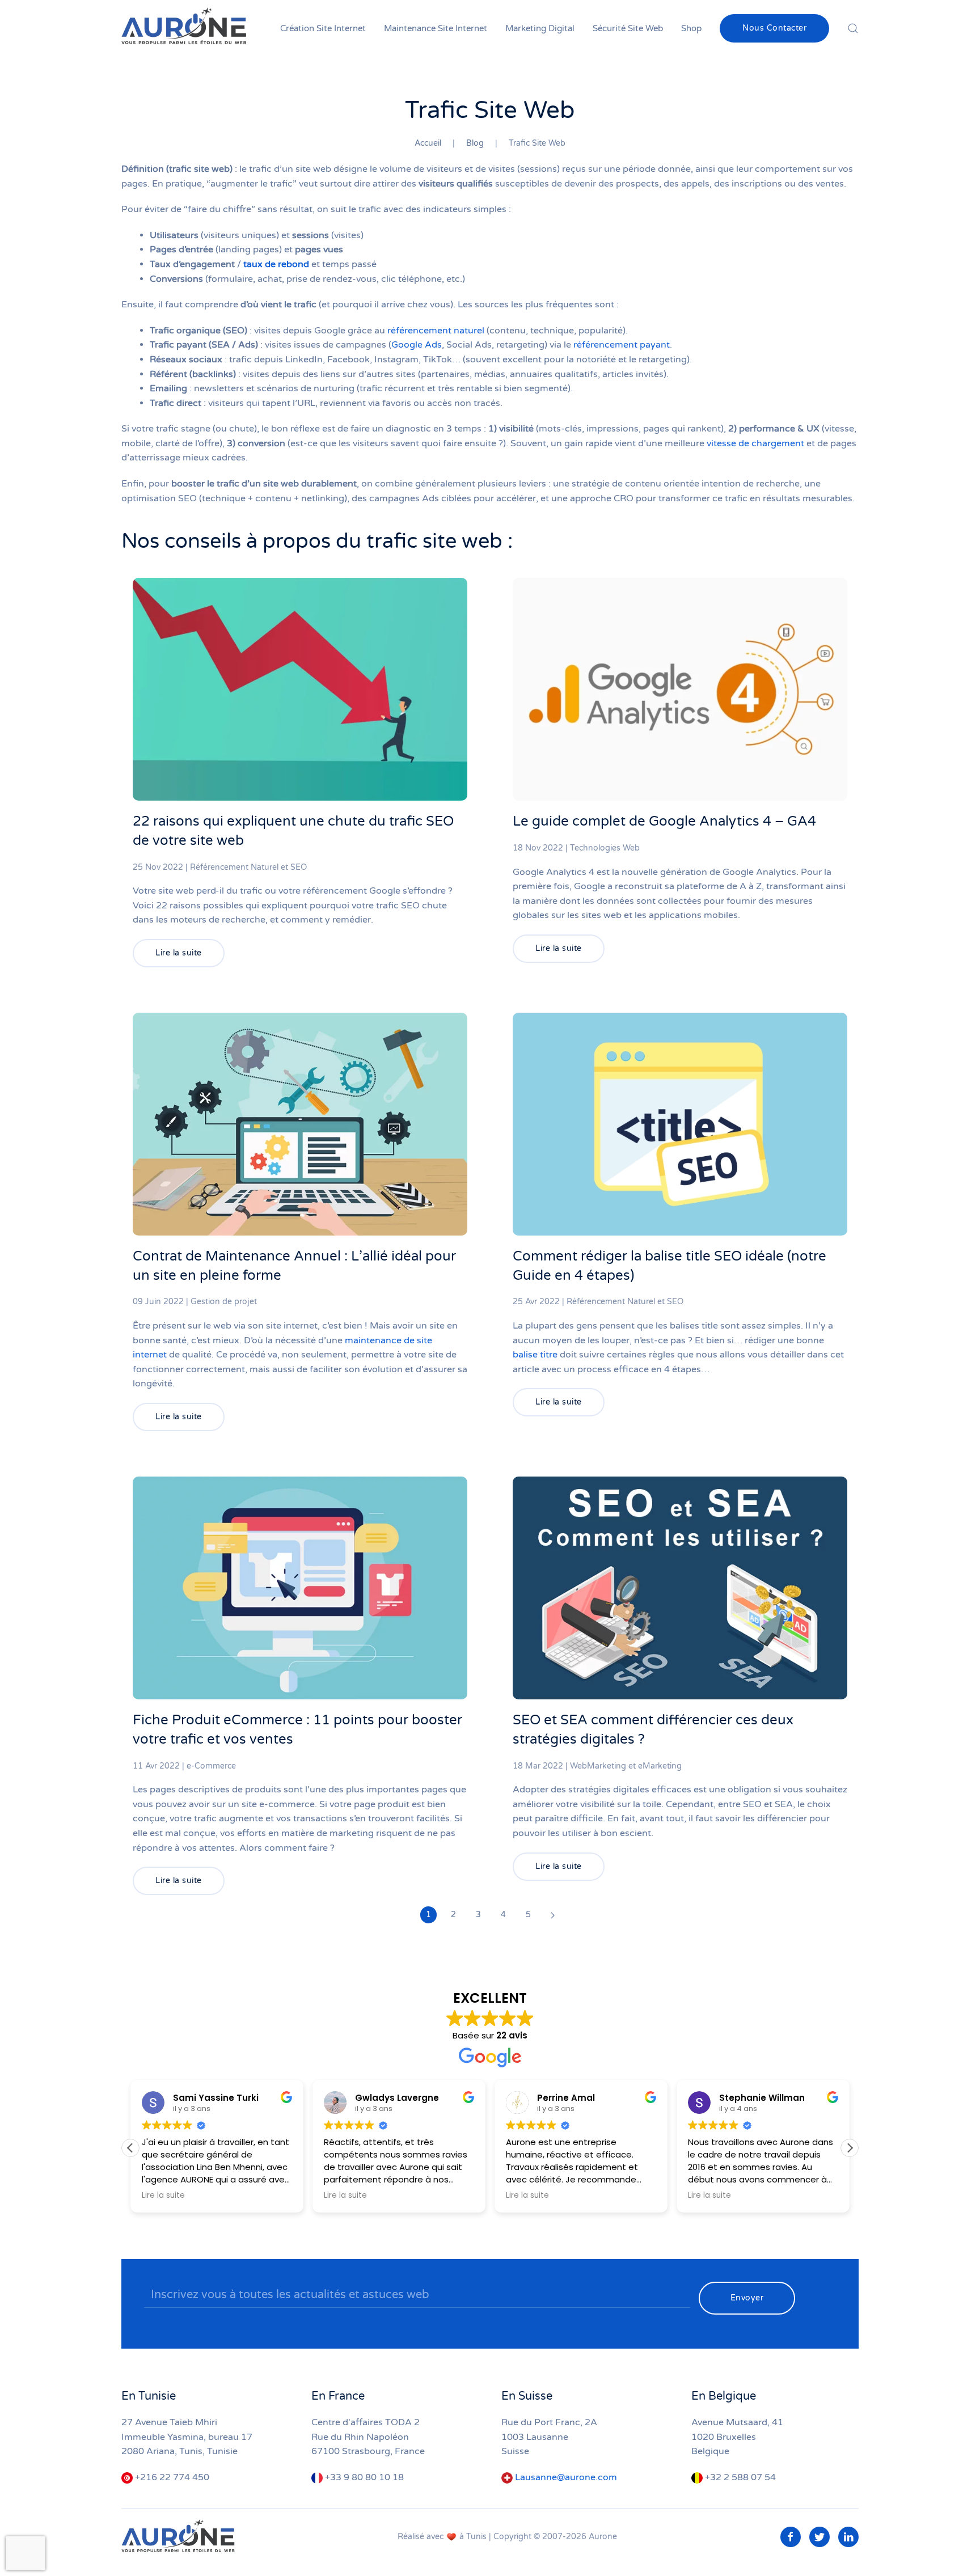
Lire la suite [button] (163, 2196)
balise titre (535, 1355)
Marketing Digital (540, 28)
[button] (850, 2148)
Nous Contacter (774, 28)
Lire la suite (179, 953)
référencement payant (622, 345)
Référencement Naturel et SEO (248, 867)
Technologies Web (605, 848)
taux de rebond (276, 264)
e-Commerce (211, 1766)
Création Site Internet (323, 28)
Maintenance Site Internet (436, 28)
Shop (691, 28)
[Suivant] (553, 1915)
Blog (475, 143)
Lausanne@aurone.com (566, 2477)
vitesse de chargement (755, 443)
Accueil (428, 143)
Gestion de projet (224, 1302)
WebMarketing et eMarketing (626, 1766)
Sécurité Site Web (628, 28)
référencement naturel (436, 331)
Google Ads (417, 345)
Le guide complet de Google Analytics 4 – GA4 (664, 821)
